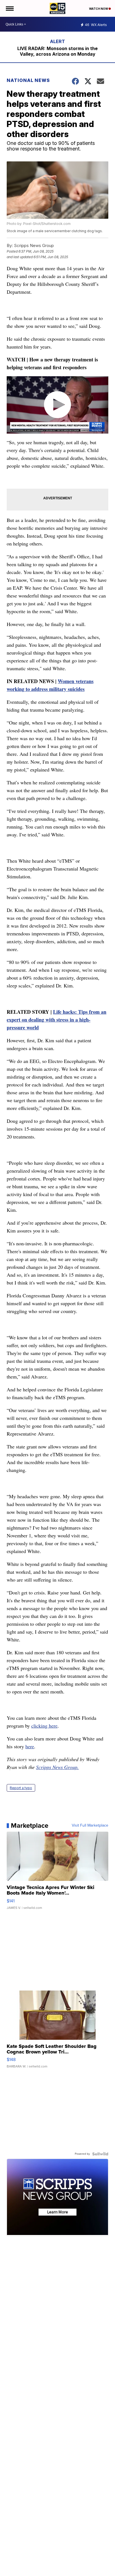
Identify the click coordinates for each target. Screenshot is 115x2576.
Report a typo (21, 1788)
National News (28, 80)
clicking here (44, 1726)
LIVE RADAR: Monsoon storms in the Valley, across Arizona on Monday (57, 51)
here (30, 1746)
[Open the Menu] (9, 8)
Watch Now (99, 9)
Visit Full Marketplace (90, 1825)
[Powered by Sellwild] (100, 2154)
